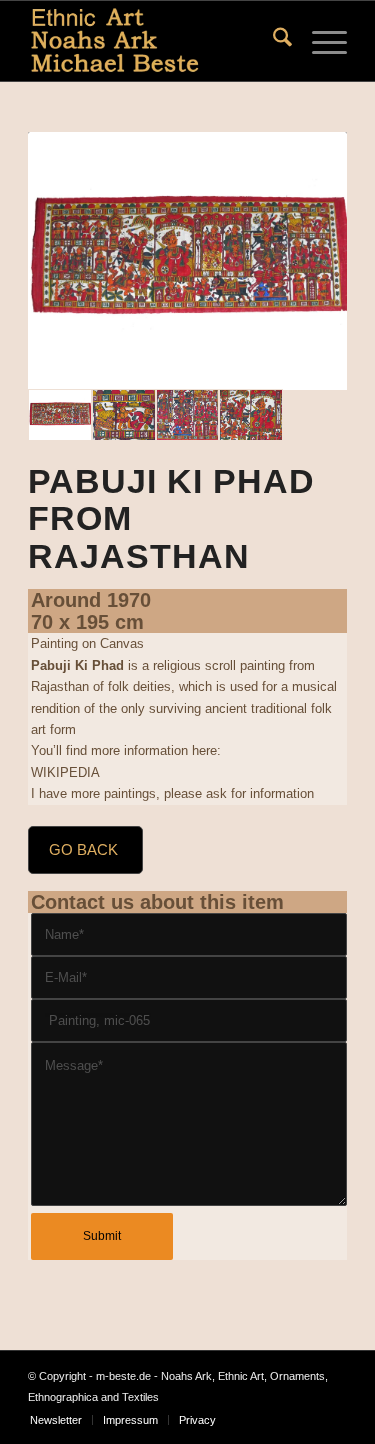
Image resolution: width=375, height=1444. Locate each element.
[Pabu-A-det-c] (124, 415)
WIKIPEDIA (65, 772)
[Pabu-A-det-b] (188, 415)
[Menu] (319, 41)
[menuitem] (272, 41)
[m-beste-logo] (155, 41)
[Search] (272, 41)
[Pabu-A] (187, 261)
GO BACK (83, 849)
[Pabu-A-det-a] (251, 415)
